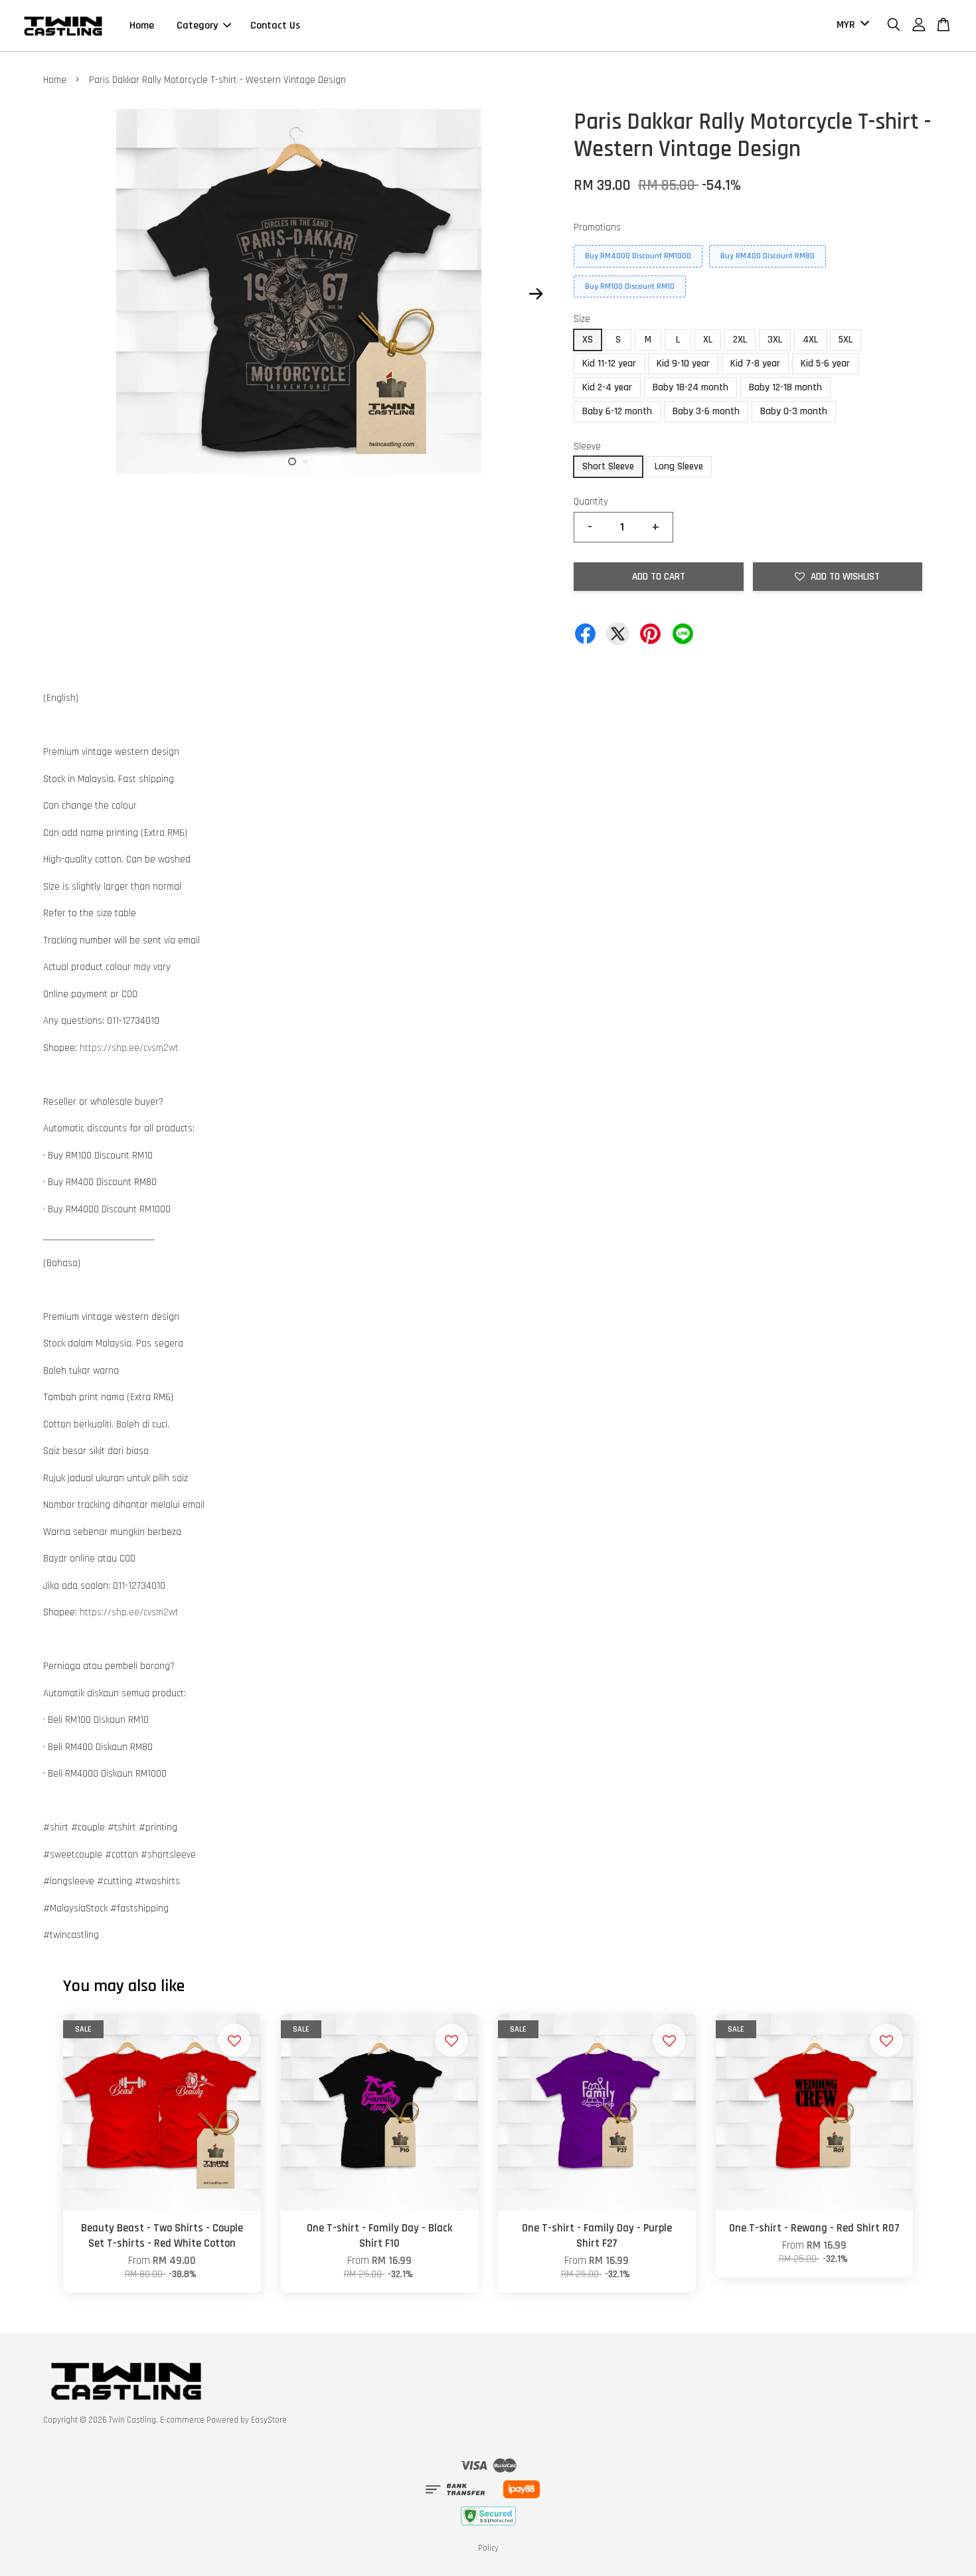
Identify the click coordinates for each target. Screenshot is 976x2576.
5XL (846, 340)
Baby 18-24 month (691, 387)
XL (708, 340)
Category (197, 26)
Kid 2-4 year (607, 387)
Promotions (597, 227)
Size (582, 319)
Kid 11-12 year (609, 363)
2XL (740, 340)
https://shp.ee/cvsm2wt (129, 1048)
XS (588, 340)
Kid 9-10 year (683, 363)
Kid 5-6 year (825, 363)
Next (536, 294)
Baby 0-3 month (794, 411)
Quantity (591, 502)
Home (142, 26)
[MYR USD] (851, 26)
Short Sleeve (608, 466)
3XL (775, 340)
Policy (488, 2548)
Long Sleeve (679, 466)
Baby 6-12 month (617, 411)
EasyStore (269, 2420)
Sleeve (587, 446)
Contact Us (275, 26)
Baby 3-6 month (706, 411)
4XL (810, 340)
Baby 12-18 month (785, 387)
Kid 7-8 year (755, 363)
